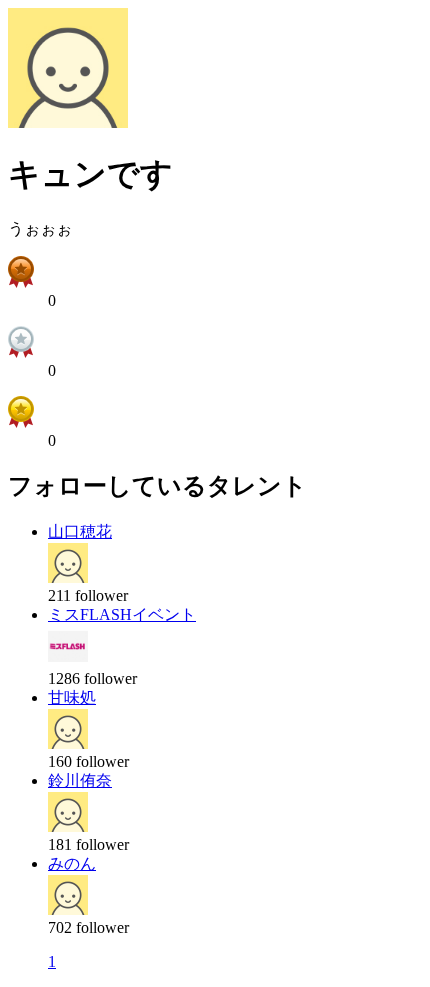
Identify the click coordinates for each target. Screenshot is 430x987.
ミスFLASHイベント (122, 614)
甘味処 (72, 697)
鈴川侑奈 (80, 780)
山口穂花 (80, 531)
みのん (72, 863)
